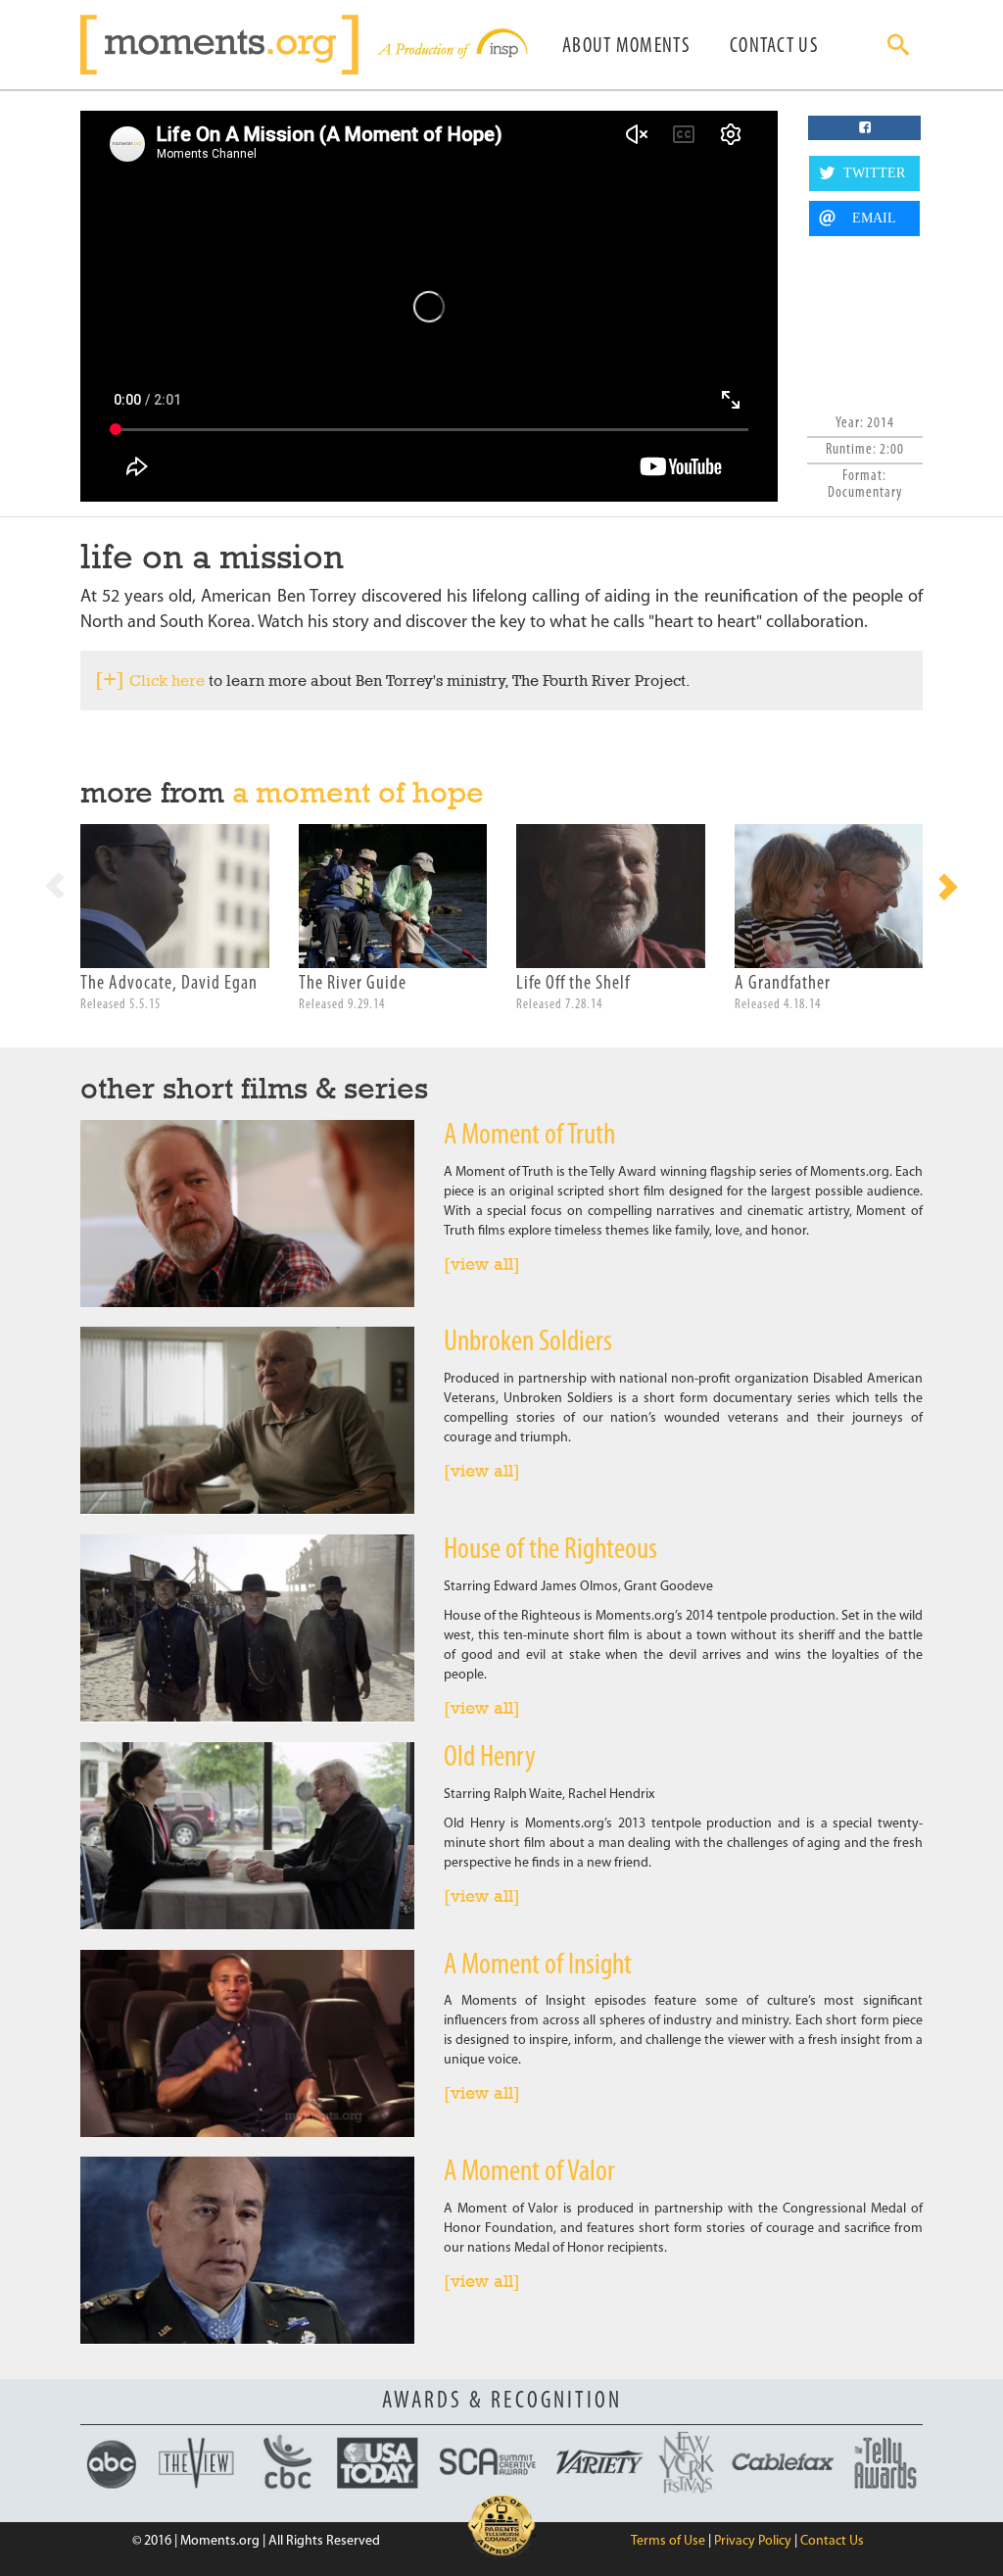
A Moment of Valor (529, 2173)
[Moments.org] (227, 45)
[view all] (482, 1264)
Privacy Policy (753, 2541)
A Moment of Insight (538, 1966)
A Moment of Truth (529, 1136)
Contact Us (774, 47)
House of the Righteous (550, 1551)
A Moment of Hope (358, 792)
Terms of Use (668, 2541)
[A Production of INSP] (451, 45)
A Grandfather (783, 984)
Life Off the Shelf (573, 984)
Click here (167, 680)
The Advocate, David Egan (169, 984)
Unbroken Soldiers (528, 1343)
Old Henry (490, 1758)
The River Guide (353, 984)
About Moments (626, 47)
